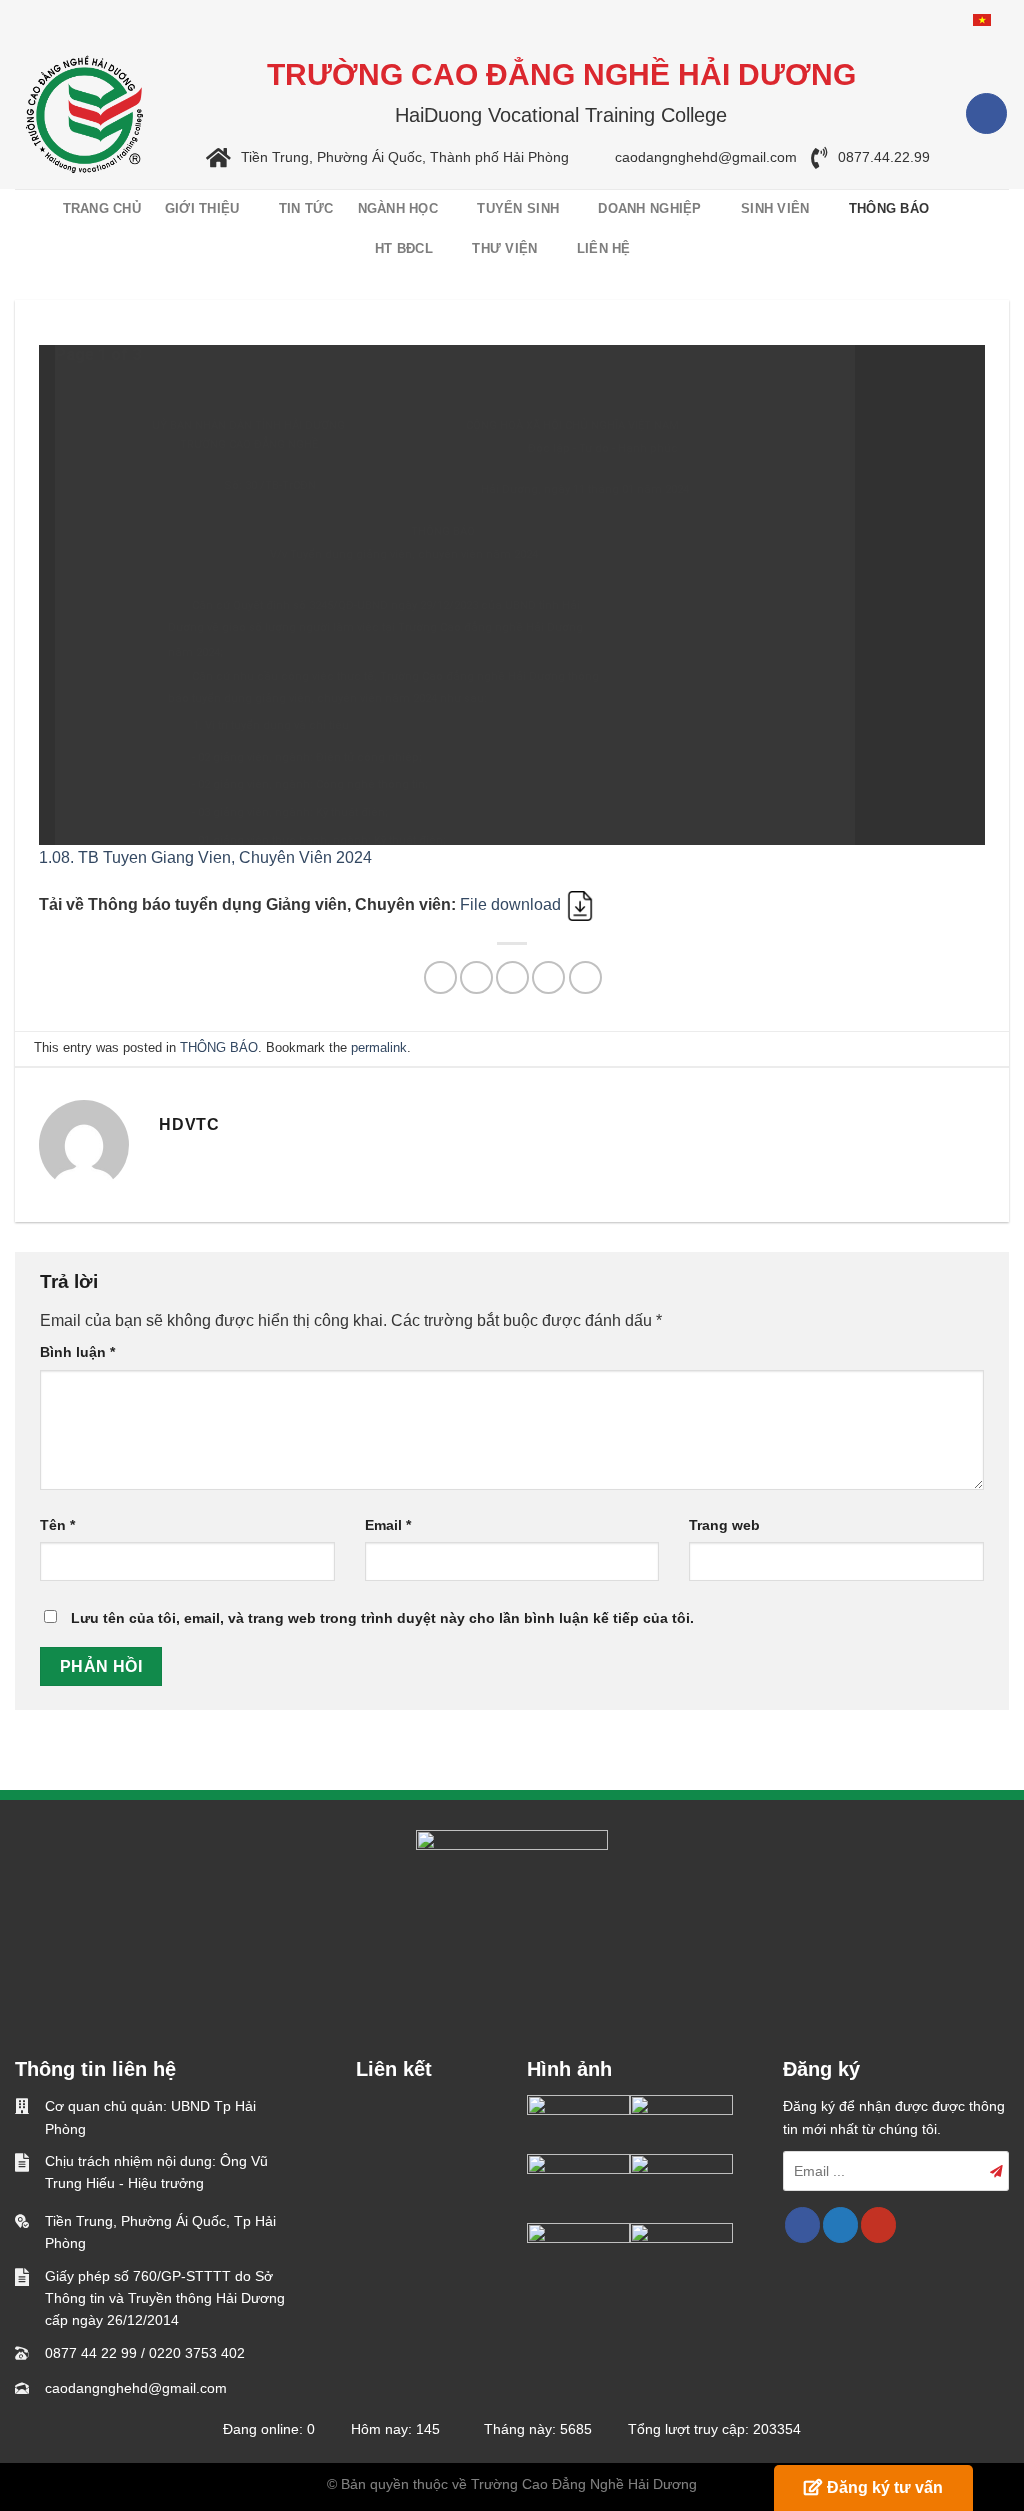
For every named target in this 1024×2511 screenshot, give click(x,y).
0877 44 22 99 (91, 2353)
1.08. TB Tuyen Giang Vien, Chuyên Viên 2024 (205, 857)
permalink (379, 1047)
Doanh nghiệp (649, 208)
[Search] (996, 229)
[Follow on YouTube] (878, 2225)
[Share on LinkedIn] (585, 977)
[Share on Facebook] (440, 977)
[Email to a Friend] (512, 977)
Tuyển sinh (518, 208)
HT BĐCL (404, 248)
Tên (57, 1525)
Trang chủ (102, 208)
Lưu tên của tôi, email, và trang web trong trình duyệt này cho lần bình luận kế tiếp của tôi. (382, 1618)
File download (512, 904)
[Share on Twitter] (476, 977)
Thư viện (504, 248)
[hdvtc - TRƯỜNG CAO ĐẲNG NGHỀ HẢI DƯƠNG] (85, 114)
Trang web (724, 1525)
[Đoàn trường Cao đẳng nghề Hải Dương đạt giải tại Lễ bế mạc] (578, 2124)
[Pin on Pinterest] (548, 977)
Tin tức (306, 208)
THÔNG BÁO (889, 208)
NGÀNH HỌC (398, 208)
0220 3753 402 (197, 2353)
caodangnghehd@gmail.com (706, 158)
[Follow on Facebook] (986, 113)
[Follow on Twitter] (840, 2225)
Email (388, 1525)
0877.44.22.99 (884, 158)
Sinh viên (775, 208)
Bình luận (77, 1352)
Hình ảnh (569, 2069)
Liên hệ (604, 248)
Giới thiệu (202, 208)
